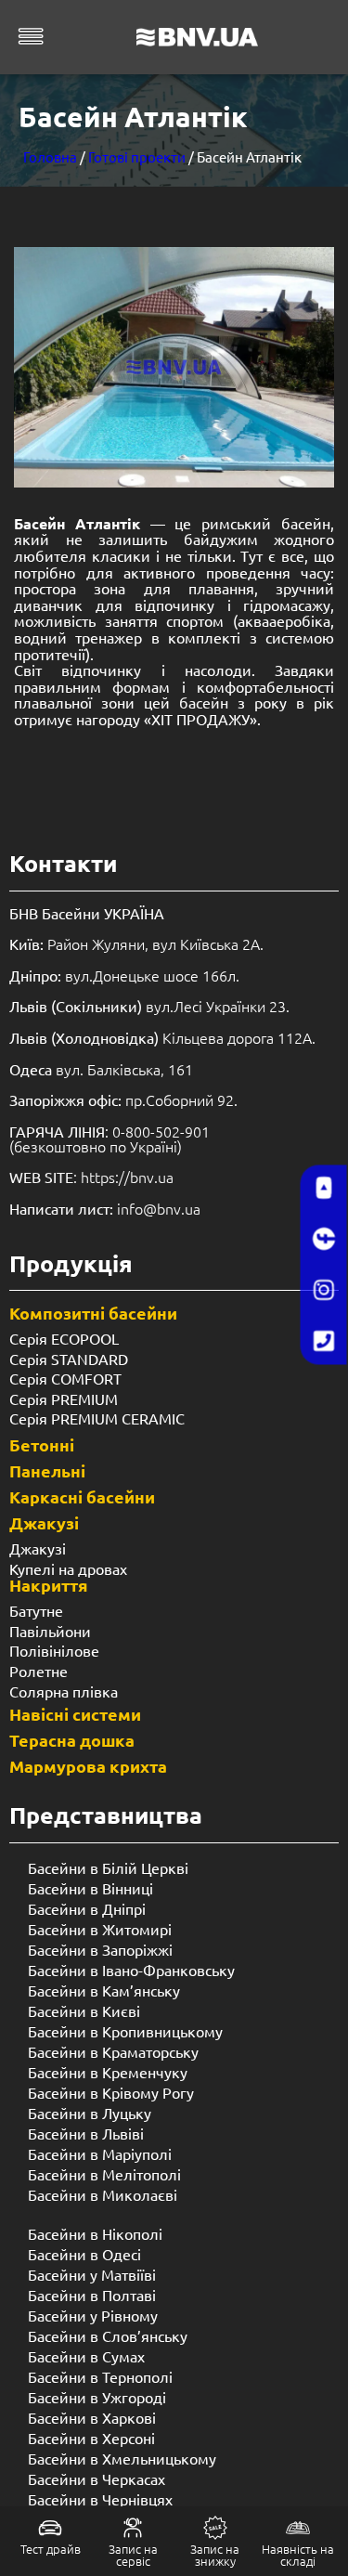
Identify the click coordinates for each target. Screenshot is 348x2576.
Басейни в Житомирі (100, 1929)
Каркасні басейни (82, 1496)
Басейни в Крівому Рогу (111, 2092)
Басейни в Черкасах (97, 2478)
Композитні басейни (93, 1313)
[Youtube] (324, 1189)
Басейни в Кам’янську (104, 1990)
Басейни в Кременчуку (108, 2072)
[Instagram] (324, 1291)
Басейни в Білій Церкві (108, 1867)
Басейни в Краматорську (113, 2051)
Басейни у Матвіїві (92, 2274)
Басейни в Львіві (86, 2133)
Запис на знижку (215, 2555)
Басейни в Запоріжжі (100, 1949)
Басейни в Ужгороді (97, 2397)
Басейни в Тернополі (100, 2376)
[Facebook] (324, 1240)
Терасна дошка (72, 1740)
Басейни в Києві (84, 2010)
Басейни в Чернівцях (100, 2499)
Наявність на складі (298, 2555)
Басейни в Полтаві (92, 2295)
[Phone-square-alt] (324, 1342)
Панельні (47, 1470)
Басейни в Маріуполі (100, 2153)
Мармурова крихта (88, 1766)
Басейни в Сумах (86, 2356)
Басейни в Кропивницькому (125, 2031)
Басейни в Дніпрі (87, 1908)
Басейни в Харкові (92, 2417)
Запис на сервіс (133, 2555)
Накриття (49, 1585)
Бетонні (42, 1444)
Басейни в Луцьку (90, 2113)
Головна (50, 156)
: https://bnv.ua (91, 1177)
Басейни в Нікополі (95, 2233)
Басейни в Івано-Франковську (131, 1970)
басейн (208, 702)
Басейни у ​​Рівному (93, 2315)
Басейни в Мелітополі (104, 2174)
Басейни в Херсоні (91, 2438)
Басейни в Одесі (84, 2254)
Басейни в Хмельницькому (122, 2458)
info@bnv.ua (159, 1208)
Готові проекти (137, 156)
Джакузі (44, 1522)
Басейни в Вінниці (90, 1888)
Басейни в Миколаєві (103, 2194)
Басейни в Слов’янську (108, 2335)
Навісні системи (75, 1714)
